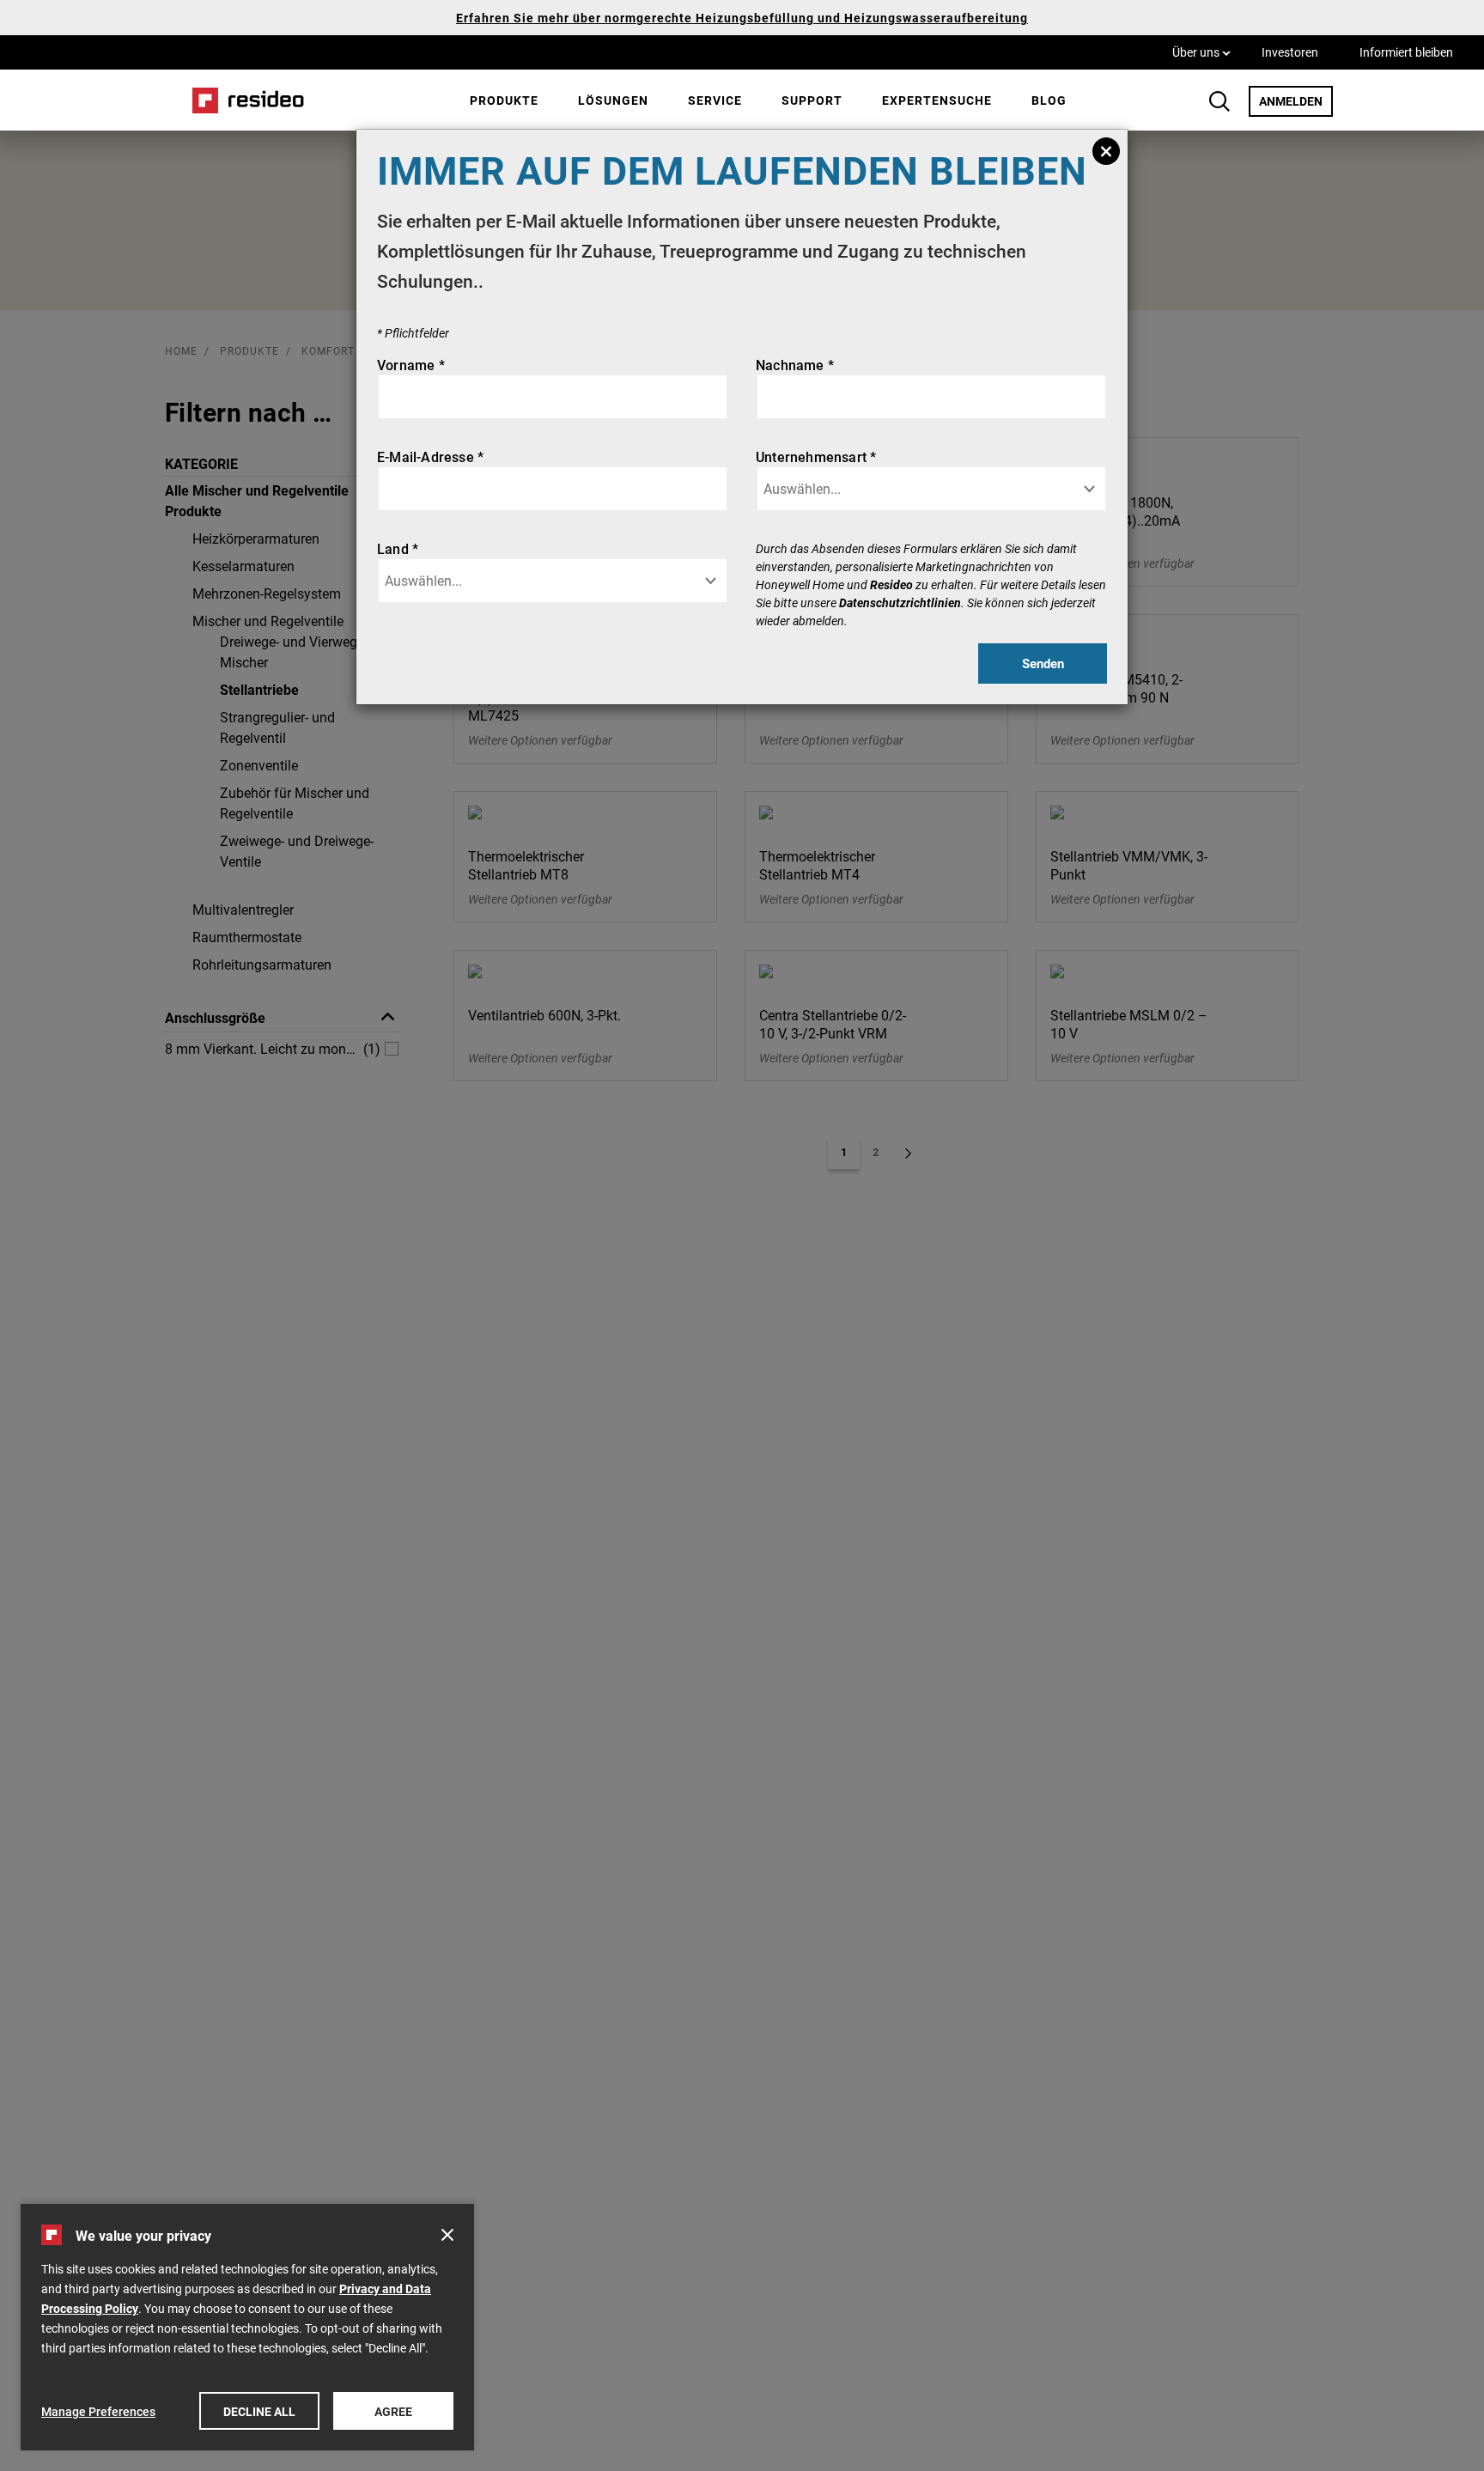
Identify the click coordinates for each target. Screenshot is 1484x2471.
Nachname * (795, 365)
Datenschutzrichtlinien (900, 603)
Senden (1043, 663)
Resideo (891, 584)
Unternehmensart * (816, 456)
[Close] (1106, 151)
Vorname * (411, 365)
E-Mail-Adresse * (430, 456)
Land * (398, 548)
